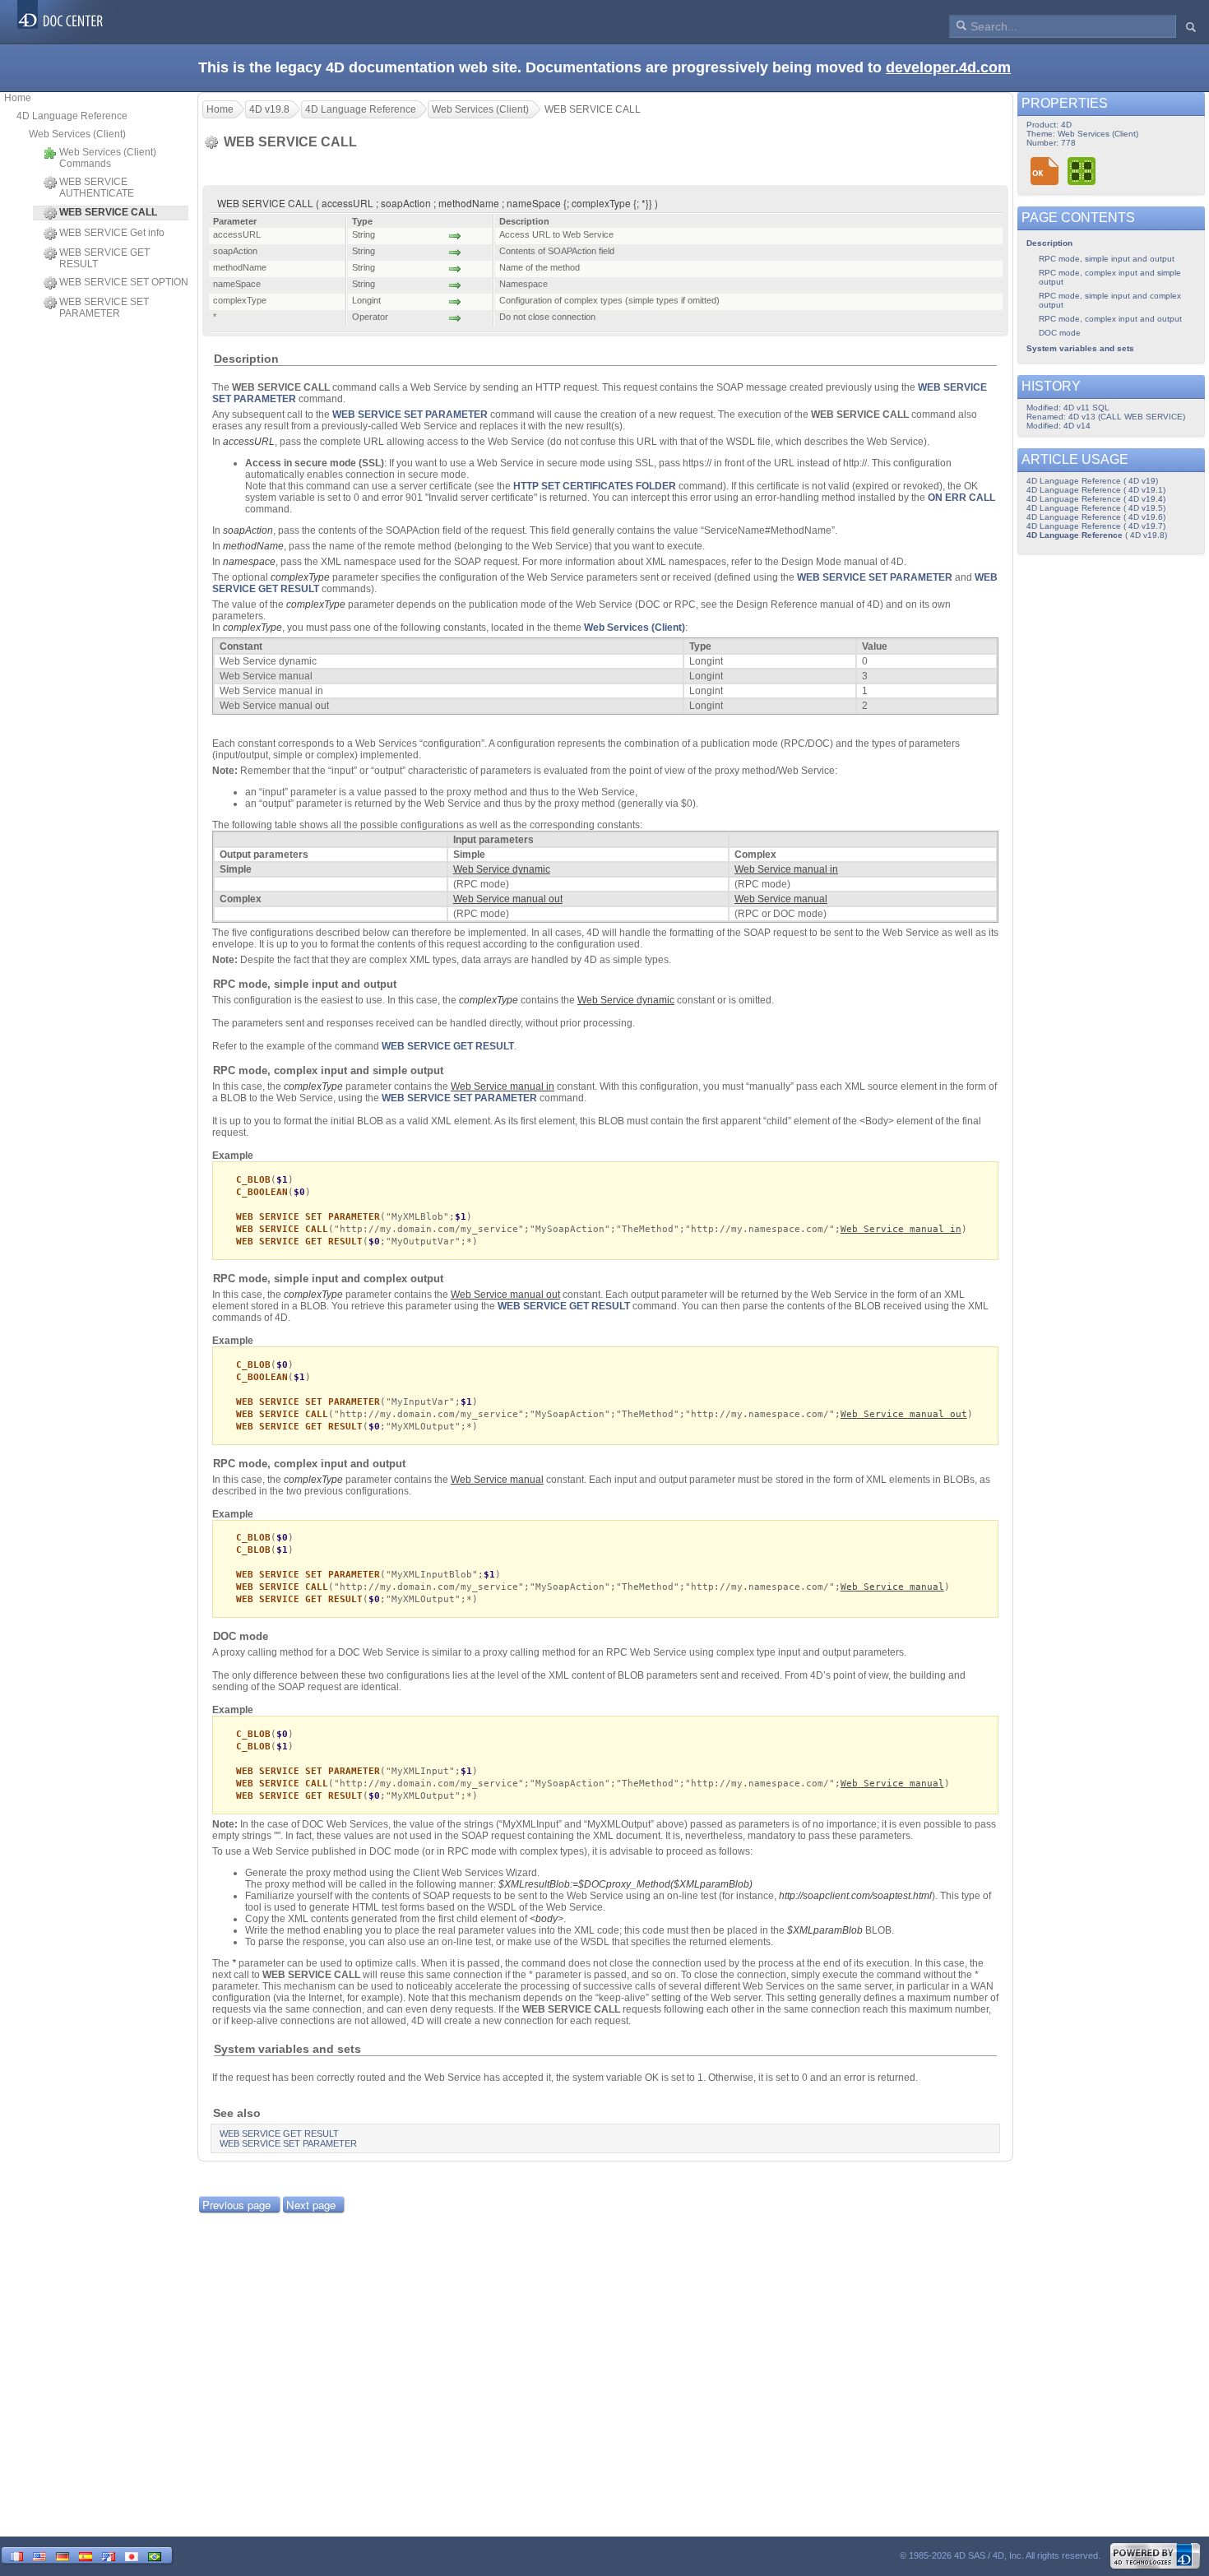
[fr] (16, 2555)
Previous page (236, 2205)
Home (18, 98)
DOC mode (1060, 333)
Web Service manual (892, 1587)
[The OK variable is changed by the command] (1045, 171)
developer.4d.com (948, 67)
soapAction (248, 530)
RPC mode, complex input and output (1110, 319)
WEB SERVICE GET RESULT (104, 258)
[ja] (132, 2555)
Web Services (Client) (77, 134)
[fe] (109, 2555)
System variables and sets (1080, 348)
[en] (39, 2555)
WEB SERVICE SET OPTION (124, 282)
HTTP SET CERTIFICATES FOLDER (595, 486)
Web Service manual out (904, 1414)
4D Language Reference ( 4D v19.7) (1096, 526)
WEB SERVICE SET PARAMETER (104, 308)
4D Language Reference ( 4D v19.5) (1096, 508)
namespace (249, 562)
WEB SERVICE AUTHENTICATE (97, 188)
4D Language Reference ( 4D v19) (1092, 481)
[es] (86, 2555)
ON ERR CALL (961, 498)
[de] (63, 2555)
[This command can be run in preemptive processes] (1082, 171)
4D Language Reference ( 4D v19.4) (1096, 499)
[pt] (155, 2555)
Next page (311, 2205)
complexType (300, 577)
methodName (253, 546)
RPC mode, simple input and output (1107, 259)
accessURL (249, 442)
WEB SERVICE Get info (112, 233)
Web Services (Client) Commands (108, 158)
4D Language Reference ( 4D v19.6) (1096, 517)
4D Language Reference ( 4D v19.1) (1096, 490)
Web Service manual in (901, 1229)
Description (1049, 243)
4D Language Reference (72, 116)
